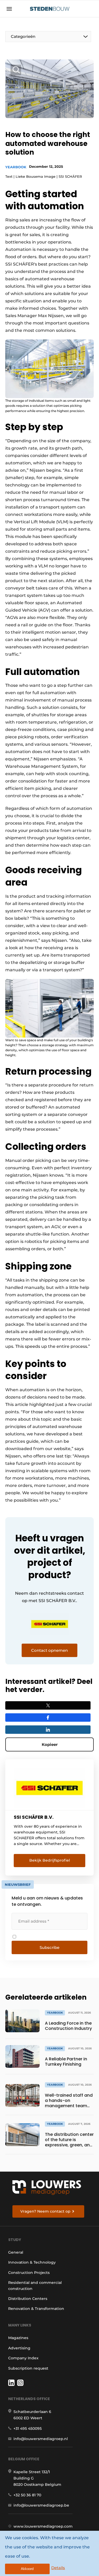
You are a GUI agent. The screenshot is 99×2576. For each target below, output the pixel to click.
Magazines (18, 2338)
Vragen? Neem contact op (45, 2211)
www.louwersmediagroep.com (43, 2526)
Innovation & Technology (32, 2262)
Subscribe (49, 1947)
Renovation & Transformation (36, 2309)
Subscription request (28, 2368)
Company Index (23, 2358)
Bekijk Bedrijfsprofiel (50, 1860)
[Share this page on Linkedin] (48, 1730)
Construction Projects (29, 2273)
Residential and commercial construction (35, 2285)
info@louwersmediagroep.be (41, 2505)
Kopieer (50, 1744)
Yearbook (16, 167)
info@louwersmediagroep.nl (41, 2439)
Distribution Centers (28, 2299)
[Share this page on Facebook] (48, 1718)
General (16, 2252)
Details (58, 2568)
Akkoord (27, 2569)
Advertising (19, 2348)
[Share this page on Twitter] (48, 1705)
